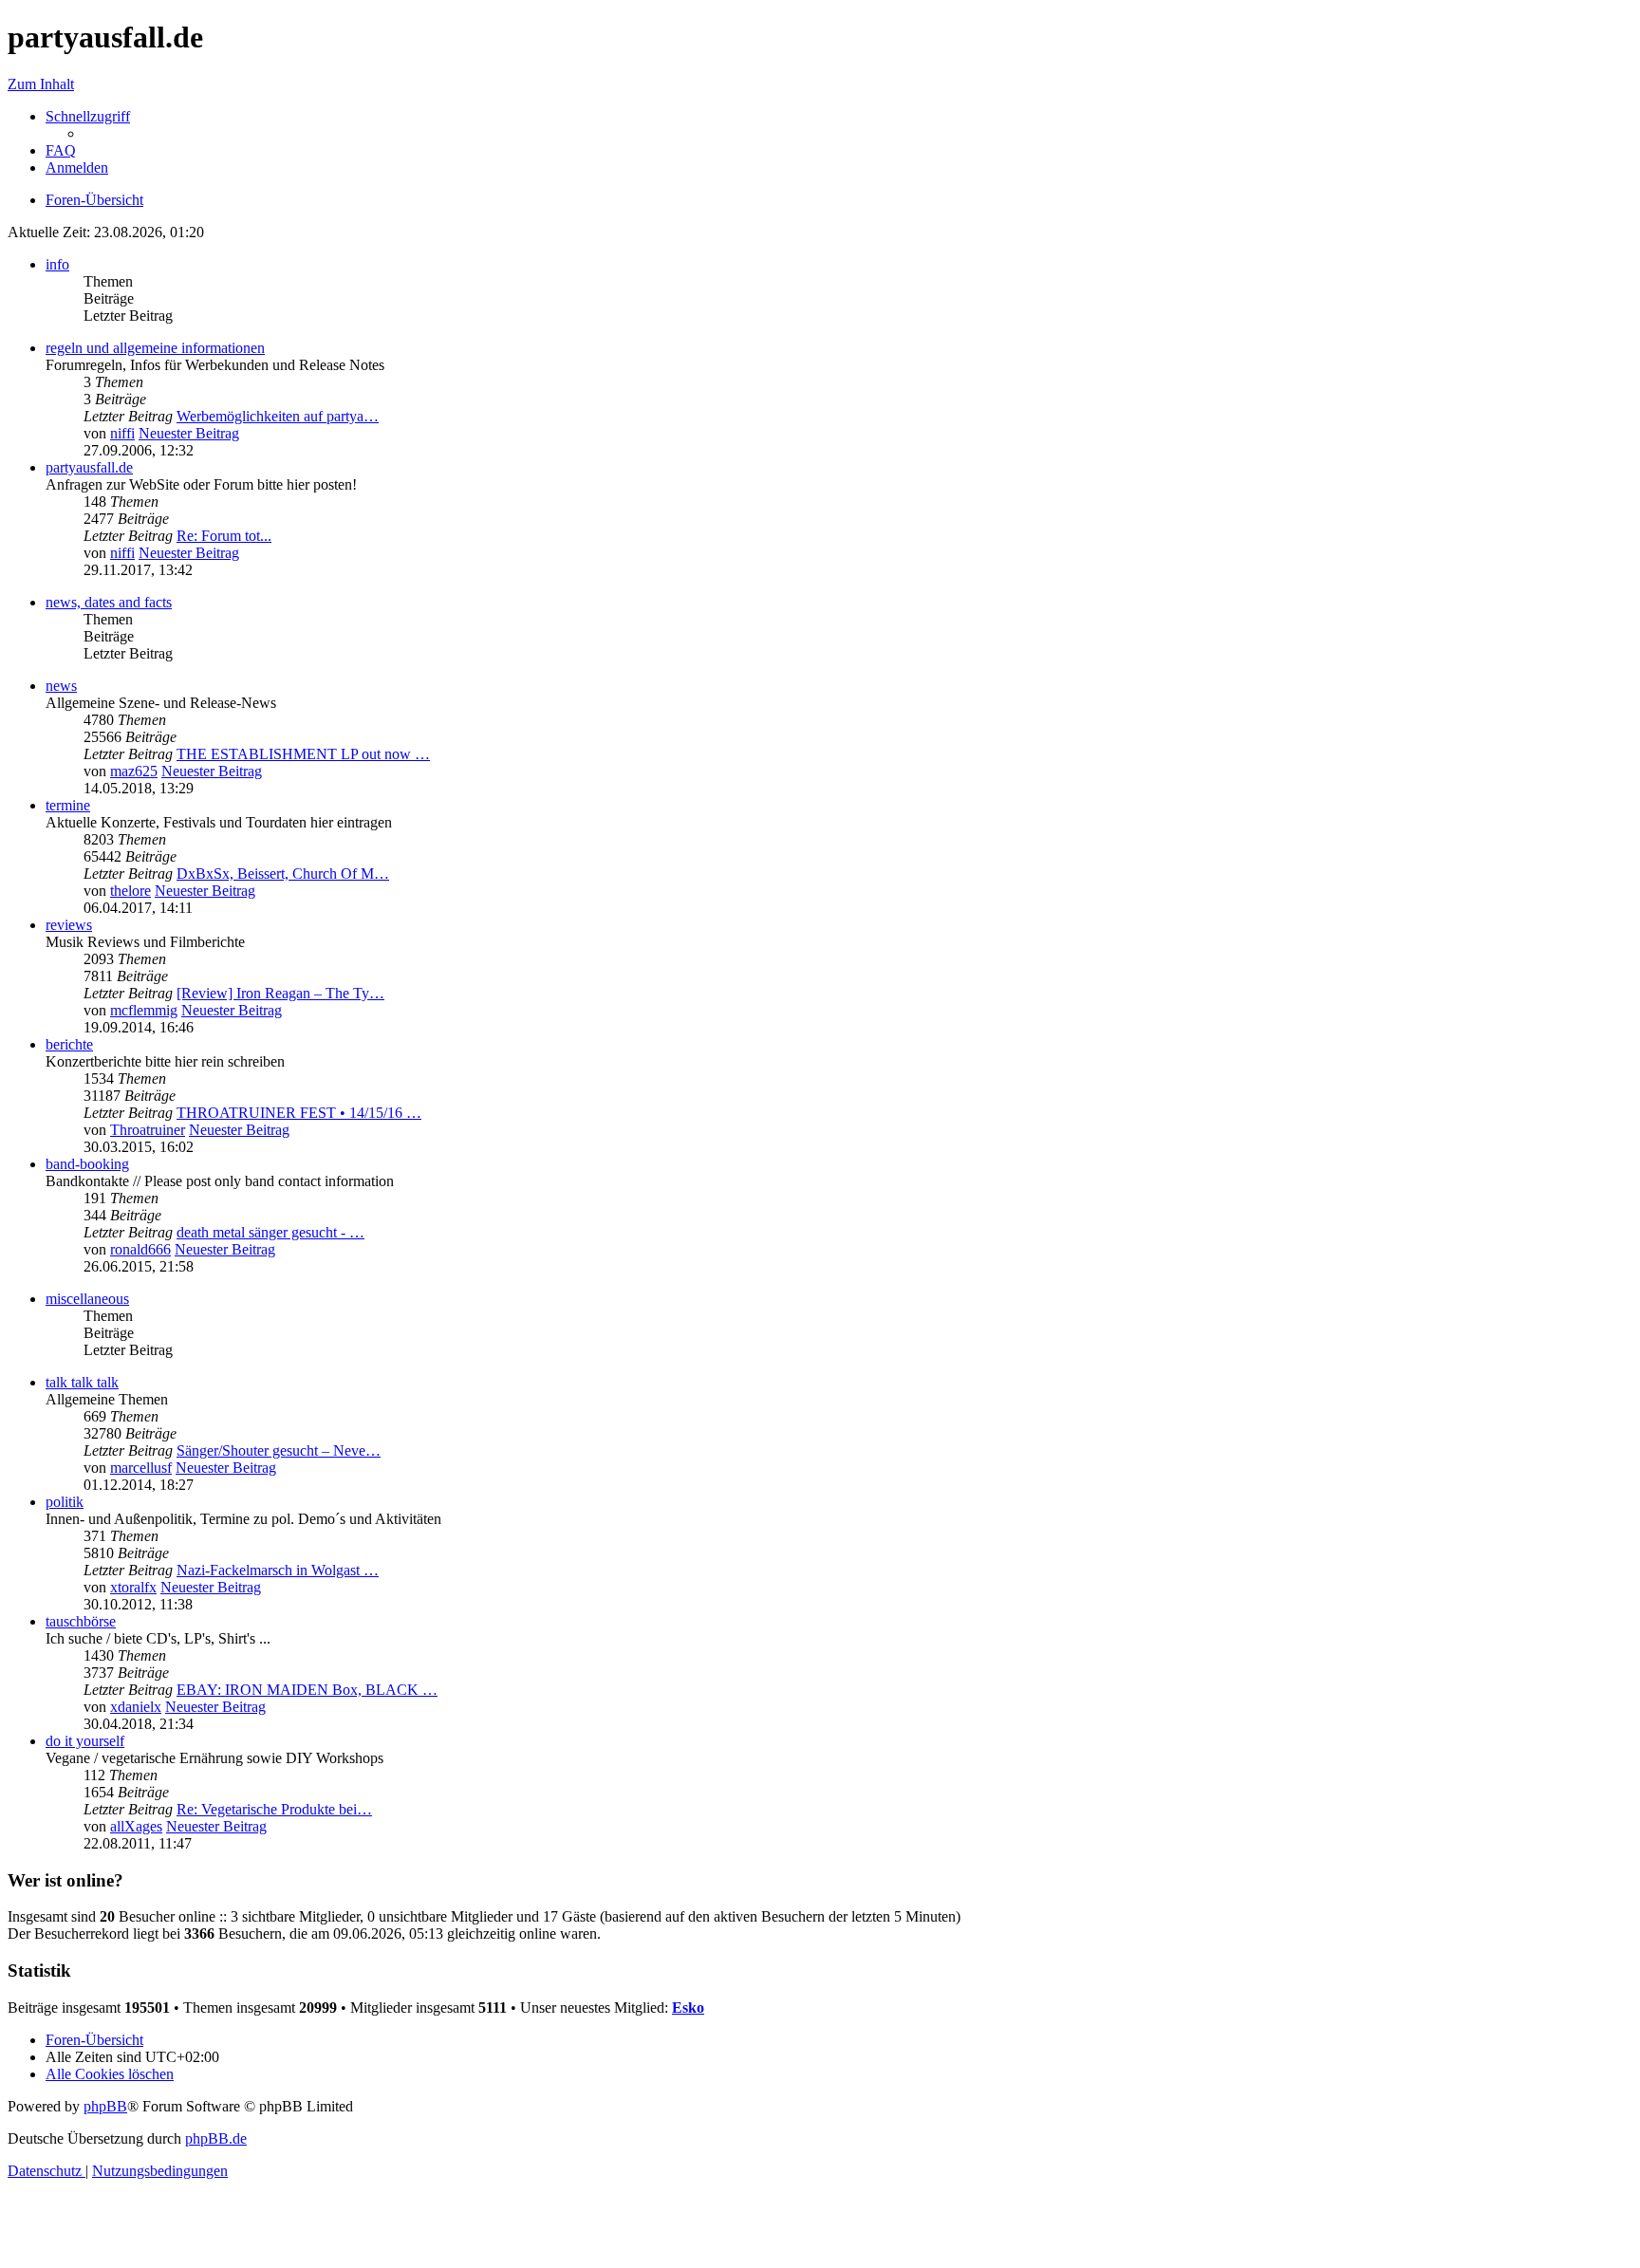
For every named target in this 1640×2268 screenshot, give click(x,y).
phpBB (105, 2106)
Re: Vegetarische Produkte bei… (274, 1809)
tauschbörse (81, 1621)
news (61, 686)
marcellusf (141, 1468)
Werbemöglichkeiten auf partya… (278, 416)
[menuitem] (61, 150)
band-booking (87, 1164)
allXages (136, 1826)
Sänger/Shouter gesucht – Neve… (279, 1450)
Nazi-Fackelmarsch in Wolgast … (278, 1570)
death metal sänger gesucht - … (270, 1232)
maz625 (134, 771)
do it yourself (85, 1741)
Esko (688, 2008)
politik (65, 1502)
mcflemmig (144, 1010)
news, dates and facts (109, 602)
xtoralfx (133, 1587)
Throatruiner (148, 1130)
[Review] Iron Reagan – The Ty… (280, 993)
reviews (69, 925)
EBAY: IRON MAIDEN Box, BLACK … (307, 1690)
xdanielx (136, 1707)
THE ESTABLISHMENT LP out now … (303, 754)
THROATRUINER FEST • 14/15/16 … (299, 1113)
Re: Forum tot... (224, 536)
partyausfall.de (89, 467)
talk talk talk (82, 1382)
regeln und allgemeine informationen (155, 348)
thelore (130, 891)
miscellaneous (87, 1299)
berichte (69, 1044)
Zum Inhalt (41, 84)
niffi (122, 433)
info (57, 264)
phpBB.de (216, 2138)
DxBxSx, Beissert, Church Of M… (283, 874)
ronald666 (140, 1249)
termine (68, 805)
